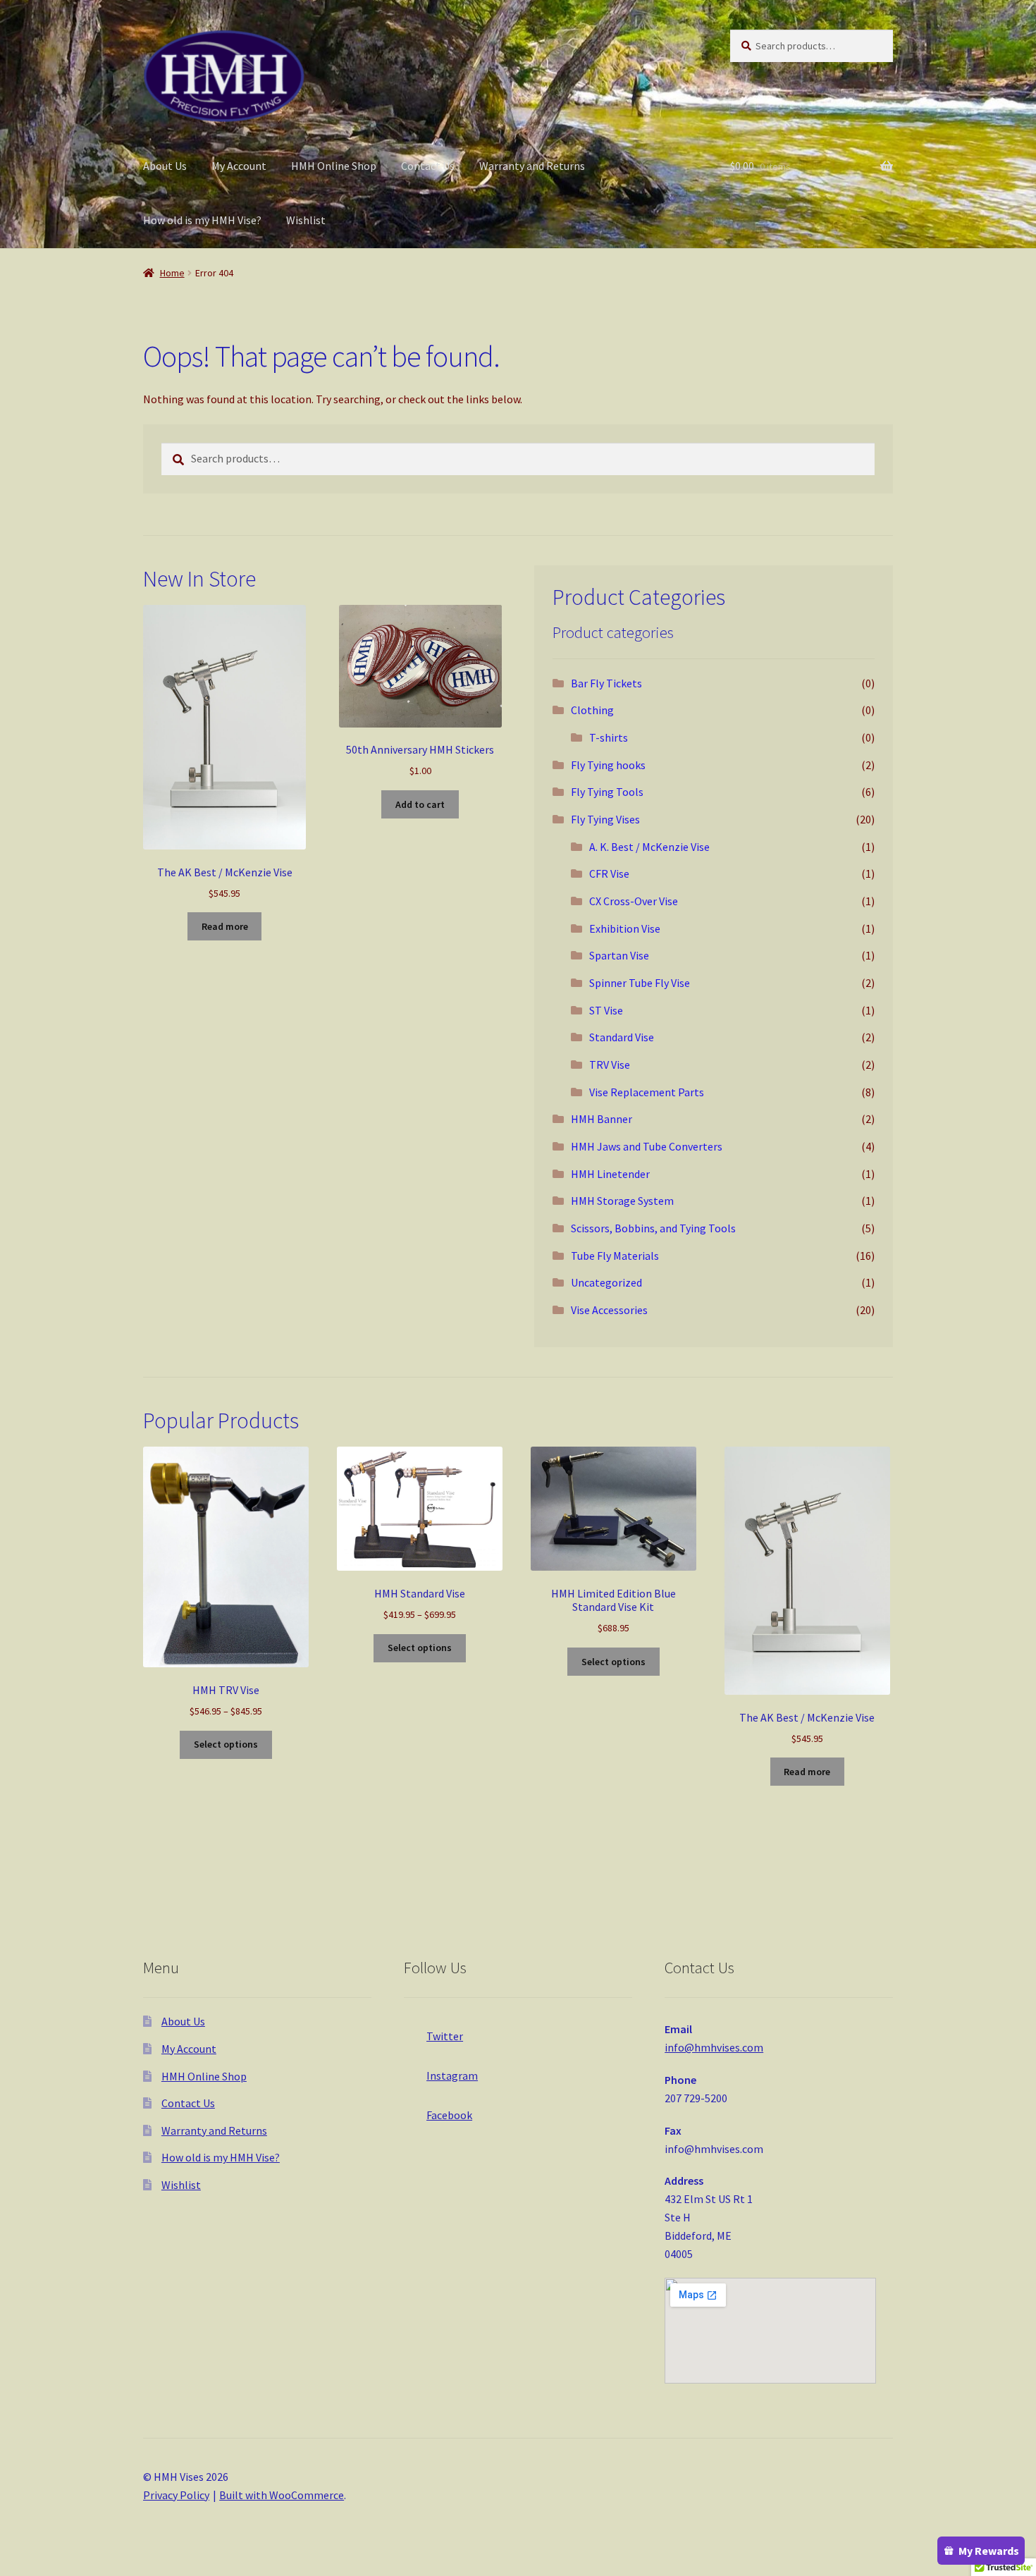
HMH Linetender (610, 1174)
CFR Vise (609, 873)
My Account (239, 166)
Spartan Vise (619, 955)
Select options (226, 1744)
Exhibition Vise (625, 928)
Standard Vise (622, 1037)
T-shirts (609, 737)
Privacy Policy (176, 2495)
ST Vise (606, 1010)
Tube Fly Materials (615, 1256)
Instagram (452, 2075)
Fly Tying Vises (605, 819)
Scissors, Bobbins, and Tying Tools (653, 1228)
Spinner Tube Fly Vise (640, 983)
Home (172, 273)
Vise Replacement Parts (647, 1092)
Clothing (592, 710)
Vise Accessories (609, 1310)
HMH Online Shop (334, 166)
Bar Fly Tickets (606, 683)
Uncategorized (606, 1282)
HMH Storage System (622, 1201)
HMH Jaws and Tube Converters (647, 1146)
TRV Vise (610, 1065)
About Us (165, 166)
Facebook (449, 2115)
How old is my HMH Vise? (202, 220)
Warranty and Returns (532, 166)
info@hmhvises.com (714, 2047)
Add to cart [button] (420, 804)
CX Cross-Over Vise (634, 901)
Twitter (445, 2036)
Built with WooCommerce (282, 2495)
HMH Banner (602, 1119)
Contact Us (428, 166)
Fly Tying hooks (608, 765)
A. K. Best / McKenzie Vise (649, 847)
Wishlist (306, 220)
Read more (225, 926)
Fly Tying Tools (607, 792)
